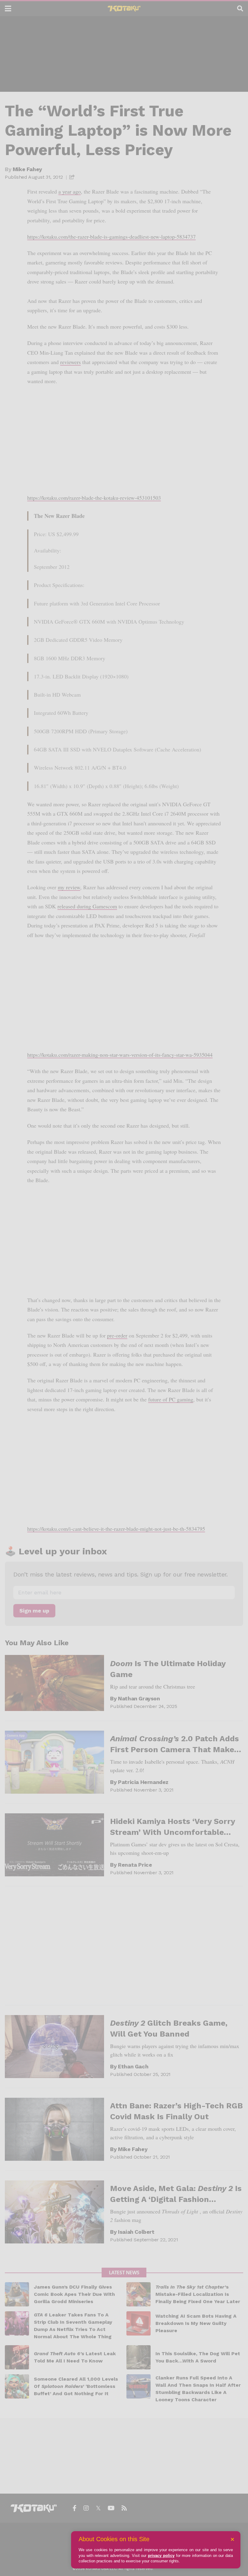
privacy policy (161, 2556)
